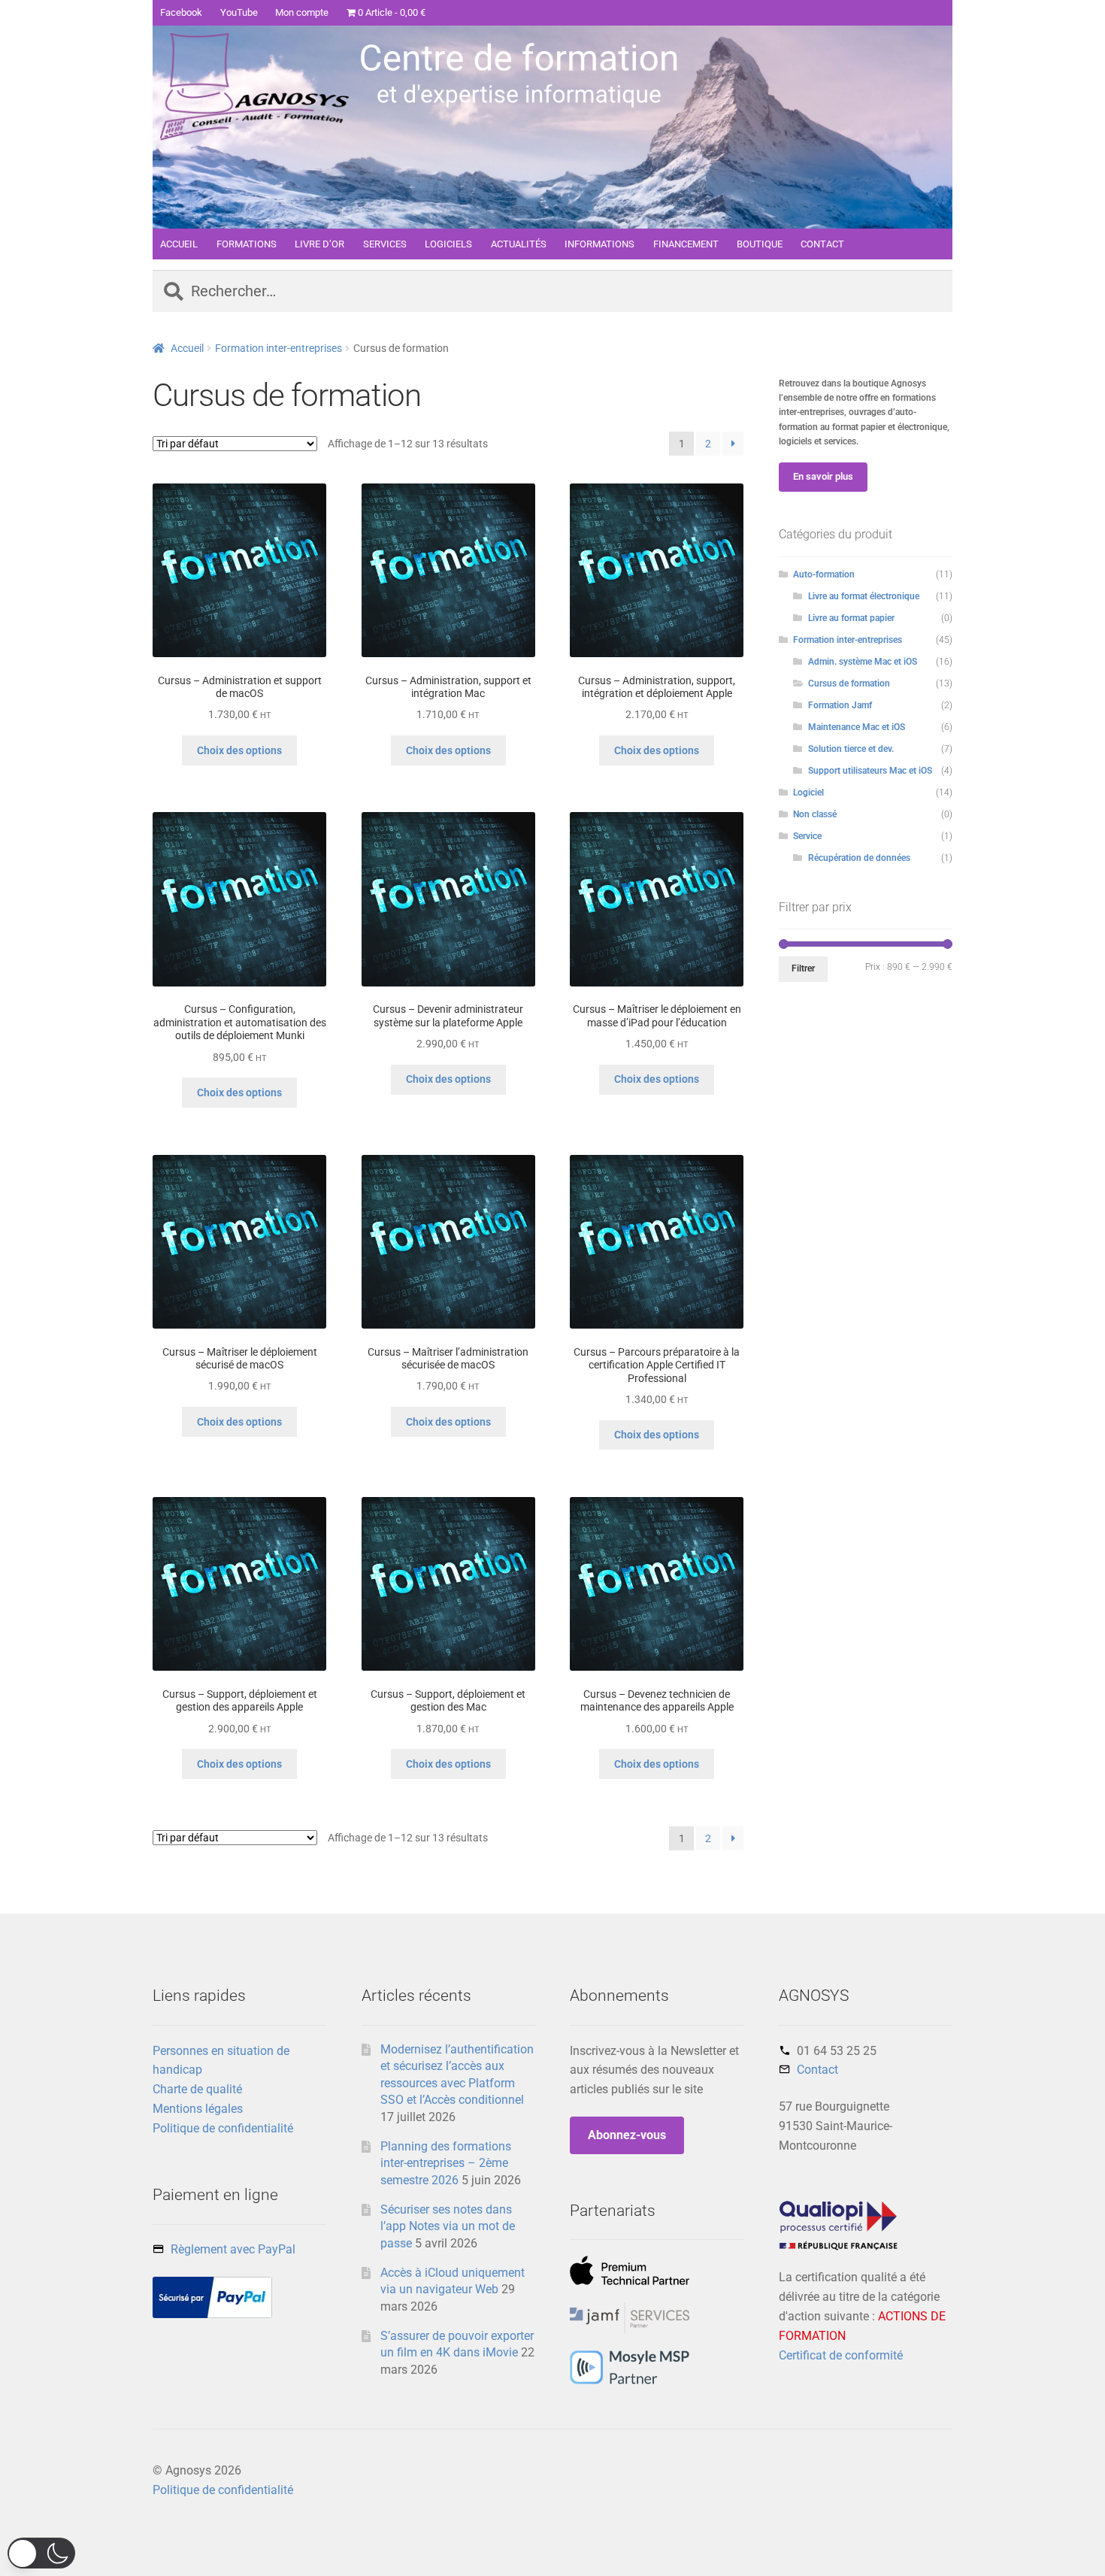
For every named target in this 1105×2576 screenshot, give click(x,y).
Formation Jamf (840, 705)
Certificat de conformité (841, 2355)
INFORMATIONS (599, 244)
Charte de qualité (197, 2089)
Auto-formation (824, 574)
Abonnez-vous (627, 2135)
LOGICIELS (448, 244)
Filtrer (803, 968)
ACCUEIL (179, 244)
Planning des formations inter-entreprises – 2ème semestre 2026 (446, 2163)
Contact (817, 2070)
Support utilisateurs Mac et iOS (870, 771)
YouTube (239, 12)
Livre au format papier (851, 618)
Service (807, 836)
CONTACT (822, 244)
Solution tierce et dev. (851, 749)
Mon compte (302, 12)
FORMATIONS (247, 244)
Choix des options (239, 750)
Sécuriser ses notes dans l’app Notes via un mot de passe (448, 2226)
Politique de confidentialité (223, 2128)
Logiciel (808, 792)
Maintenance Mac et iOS (857, 727)
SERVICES (385, 244)
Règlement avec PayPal (233, 2249)
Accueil (187, 348)
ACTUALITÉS (519, 244)
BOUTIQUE (760, 244)
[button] (41, 2553)
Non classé (815, 814)
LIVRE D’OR (319, 244)
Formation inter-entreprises (279, 348)
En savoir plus (823, 476)
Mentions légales (198, 2109)
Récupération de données (859, 858)
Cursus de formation (849, 683)
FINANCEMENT (686, 244)
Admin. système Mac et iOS (863, 662)
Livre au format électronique (864, 596)
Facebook (181, 12)
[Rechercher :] (552, 292)
